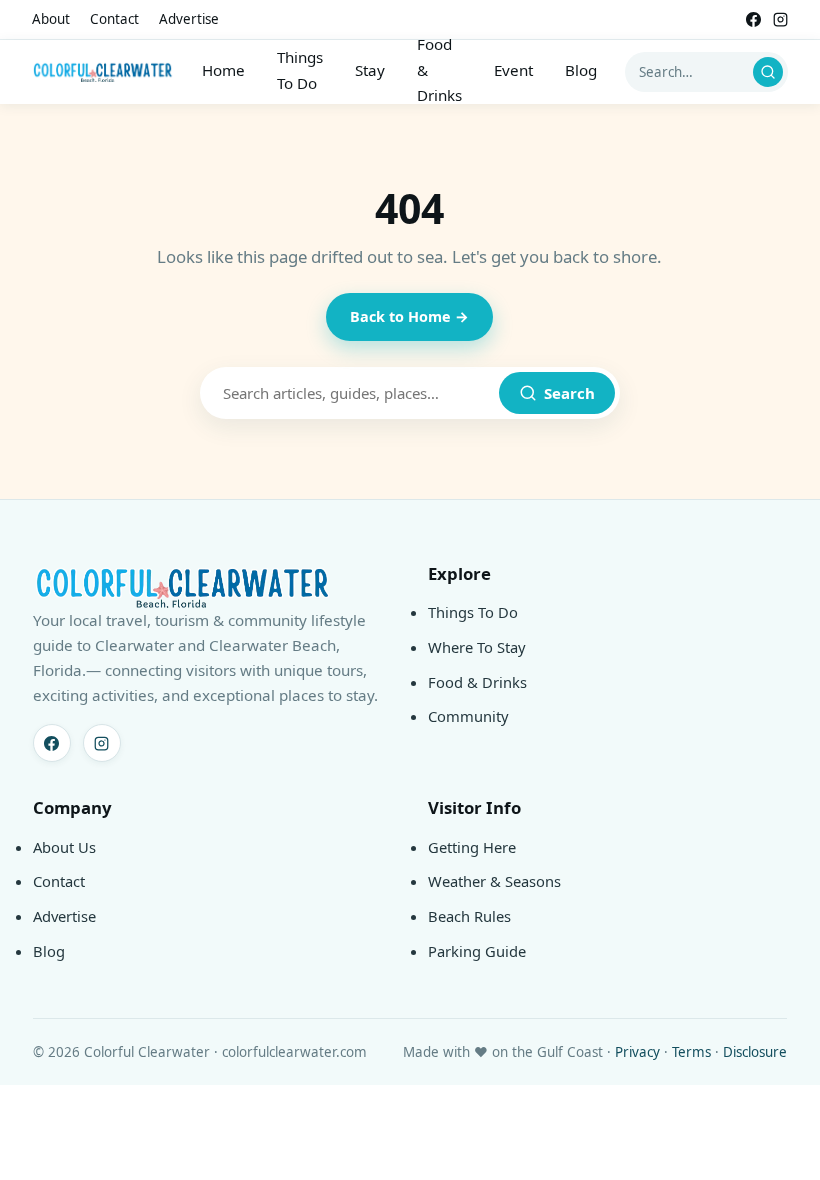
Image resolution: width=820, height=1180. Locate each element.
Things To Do (300, 70)
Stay (370, 70)
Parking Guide (477, 951)
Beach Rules (469, 916)
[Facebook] (753, 19)
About (51, 19)
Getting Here (472, 847)
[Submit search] (768, 72)
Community (468, 716)
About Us (64, 847)
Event (513, 70)
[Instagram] (780, 19)
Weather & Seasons (494, 881)
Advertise (189, 19)
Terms (691, 1052)
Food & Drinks (439, 69)
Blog (581, 70)
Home (223, 70)
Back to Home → (409, 316)
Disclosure (755, 1052)
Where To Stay (477, 647)
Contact (114, 19)
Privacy (637, 1052)
